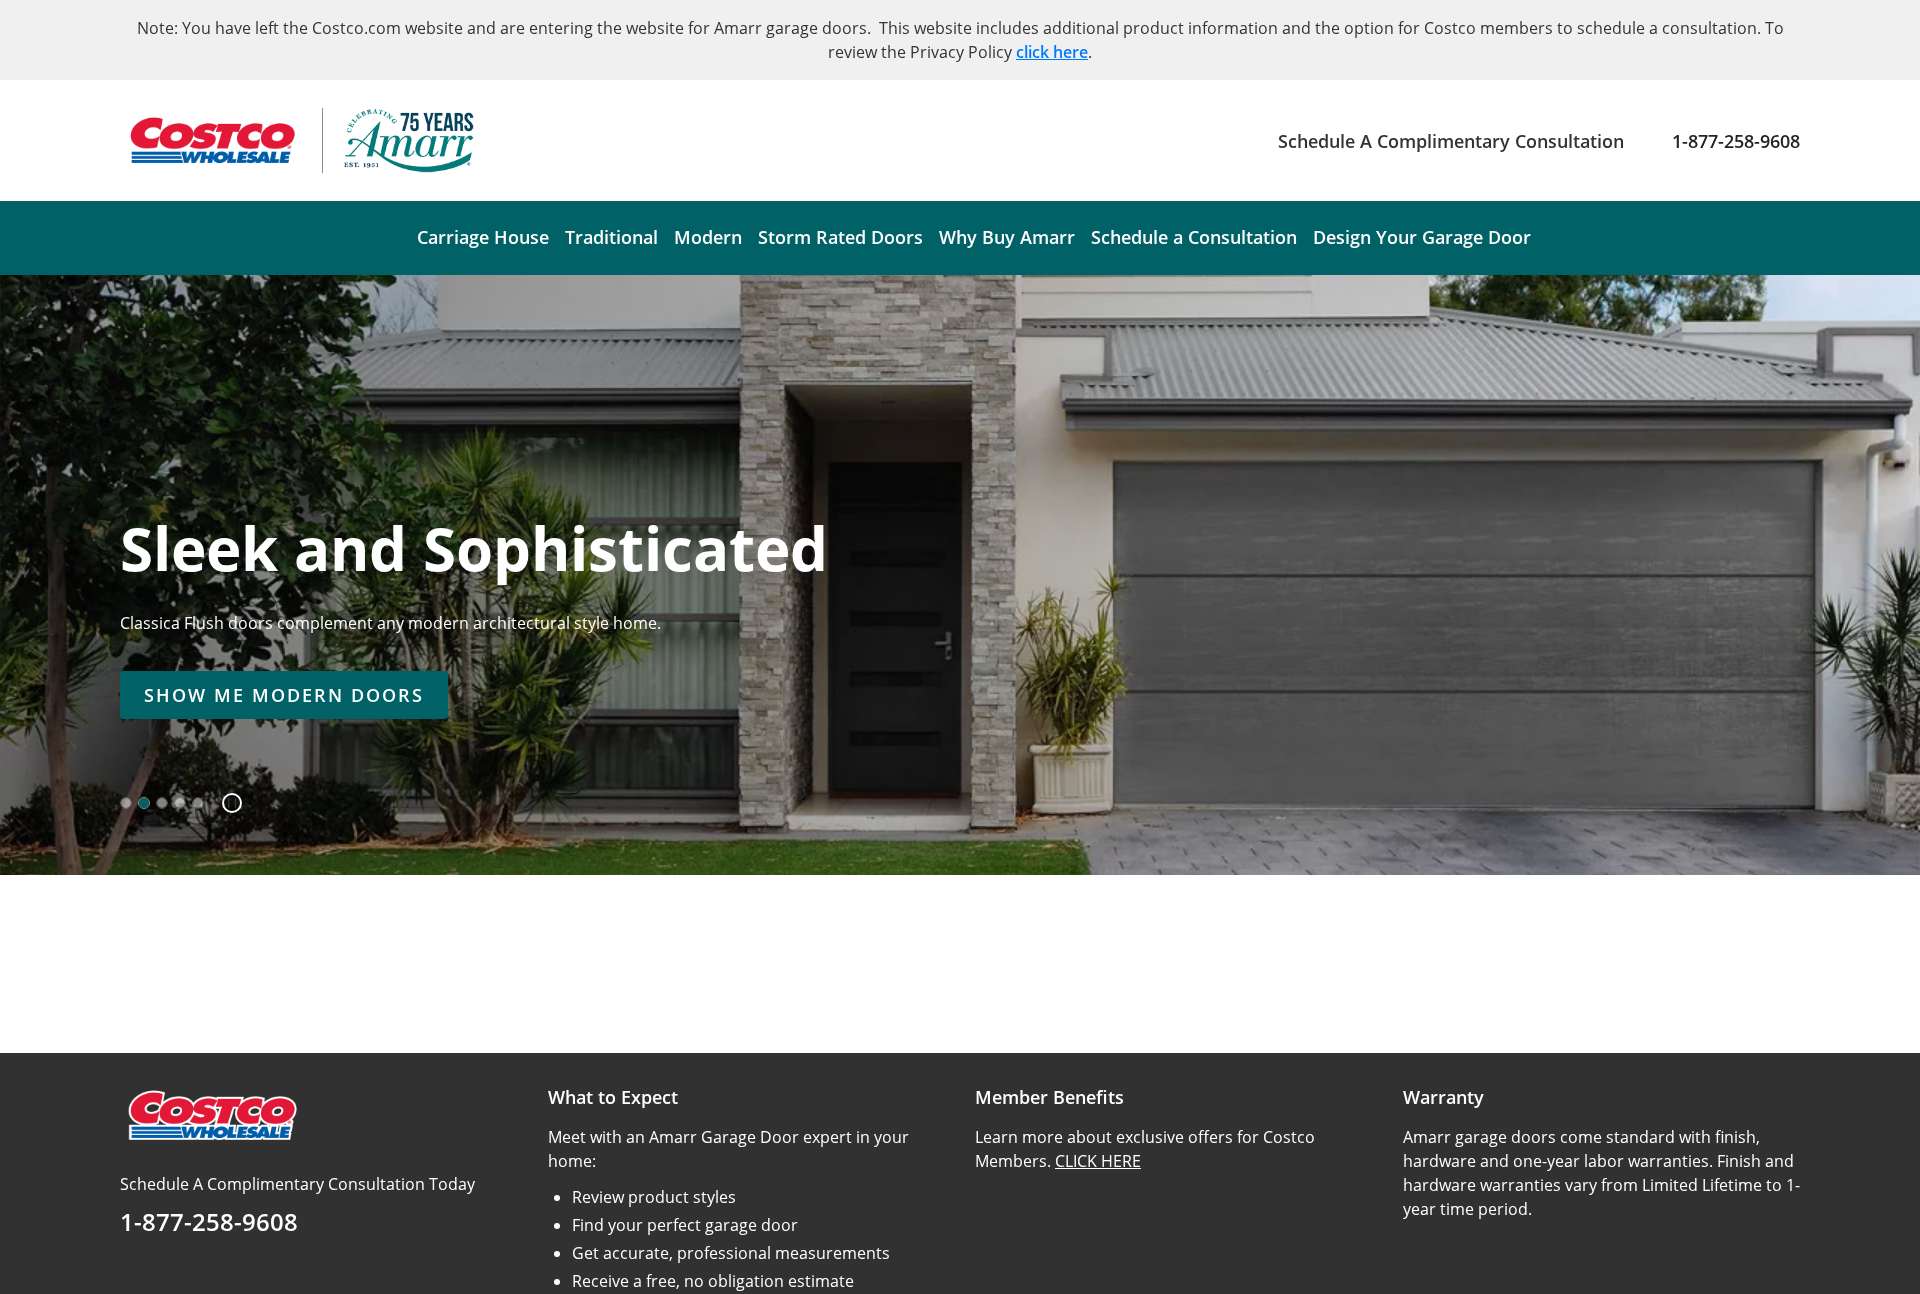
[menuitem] (483, 238)
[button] (224, 803)
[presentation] (284, 695)
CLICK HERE (1098, 1161)
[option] (126, 803)
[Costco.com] (211, 1114)
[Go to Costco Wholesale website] (211, 140)
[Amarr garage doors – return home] (408, 140)
